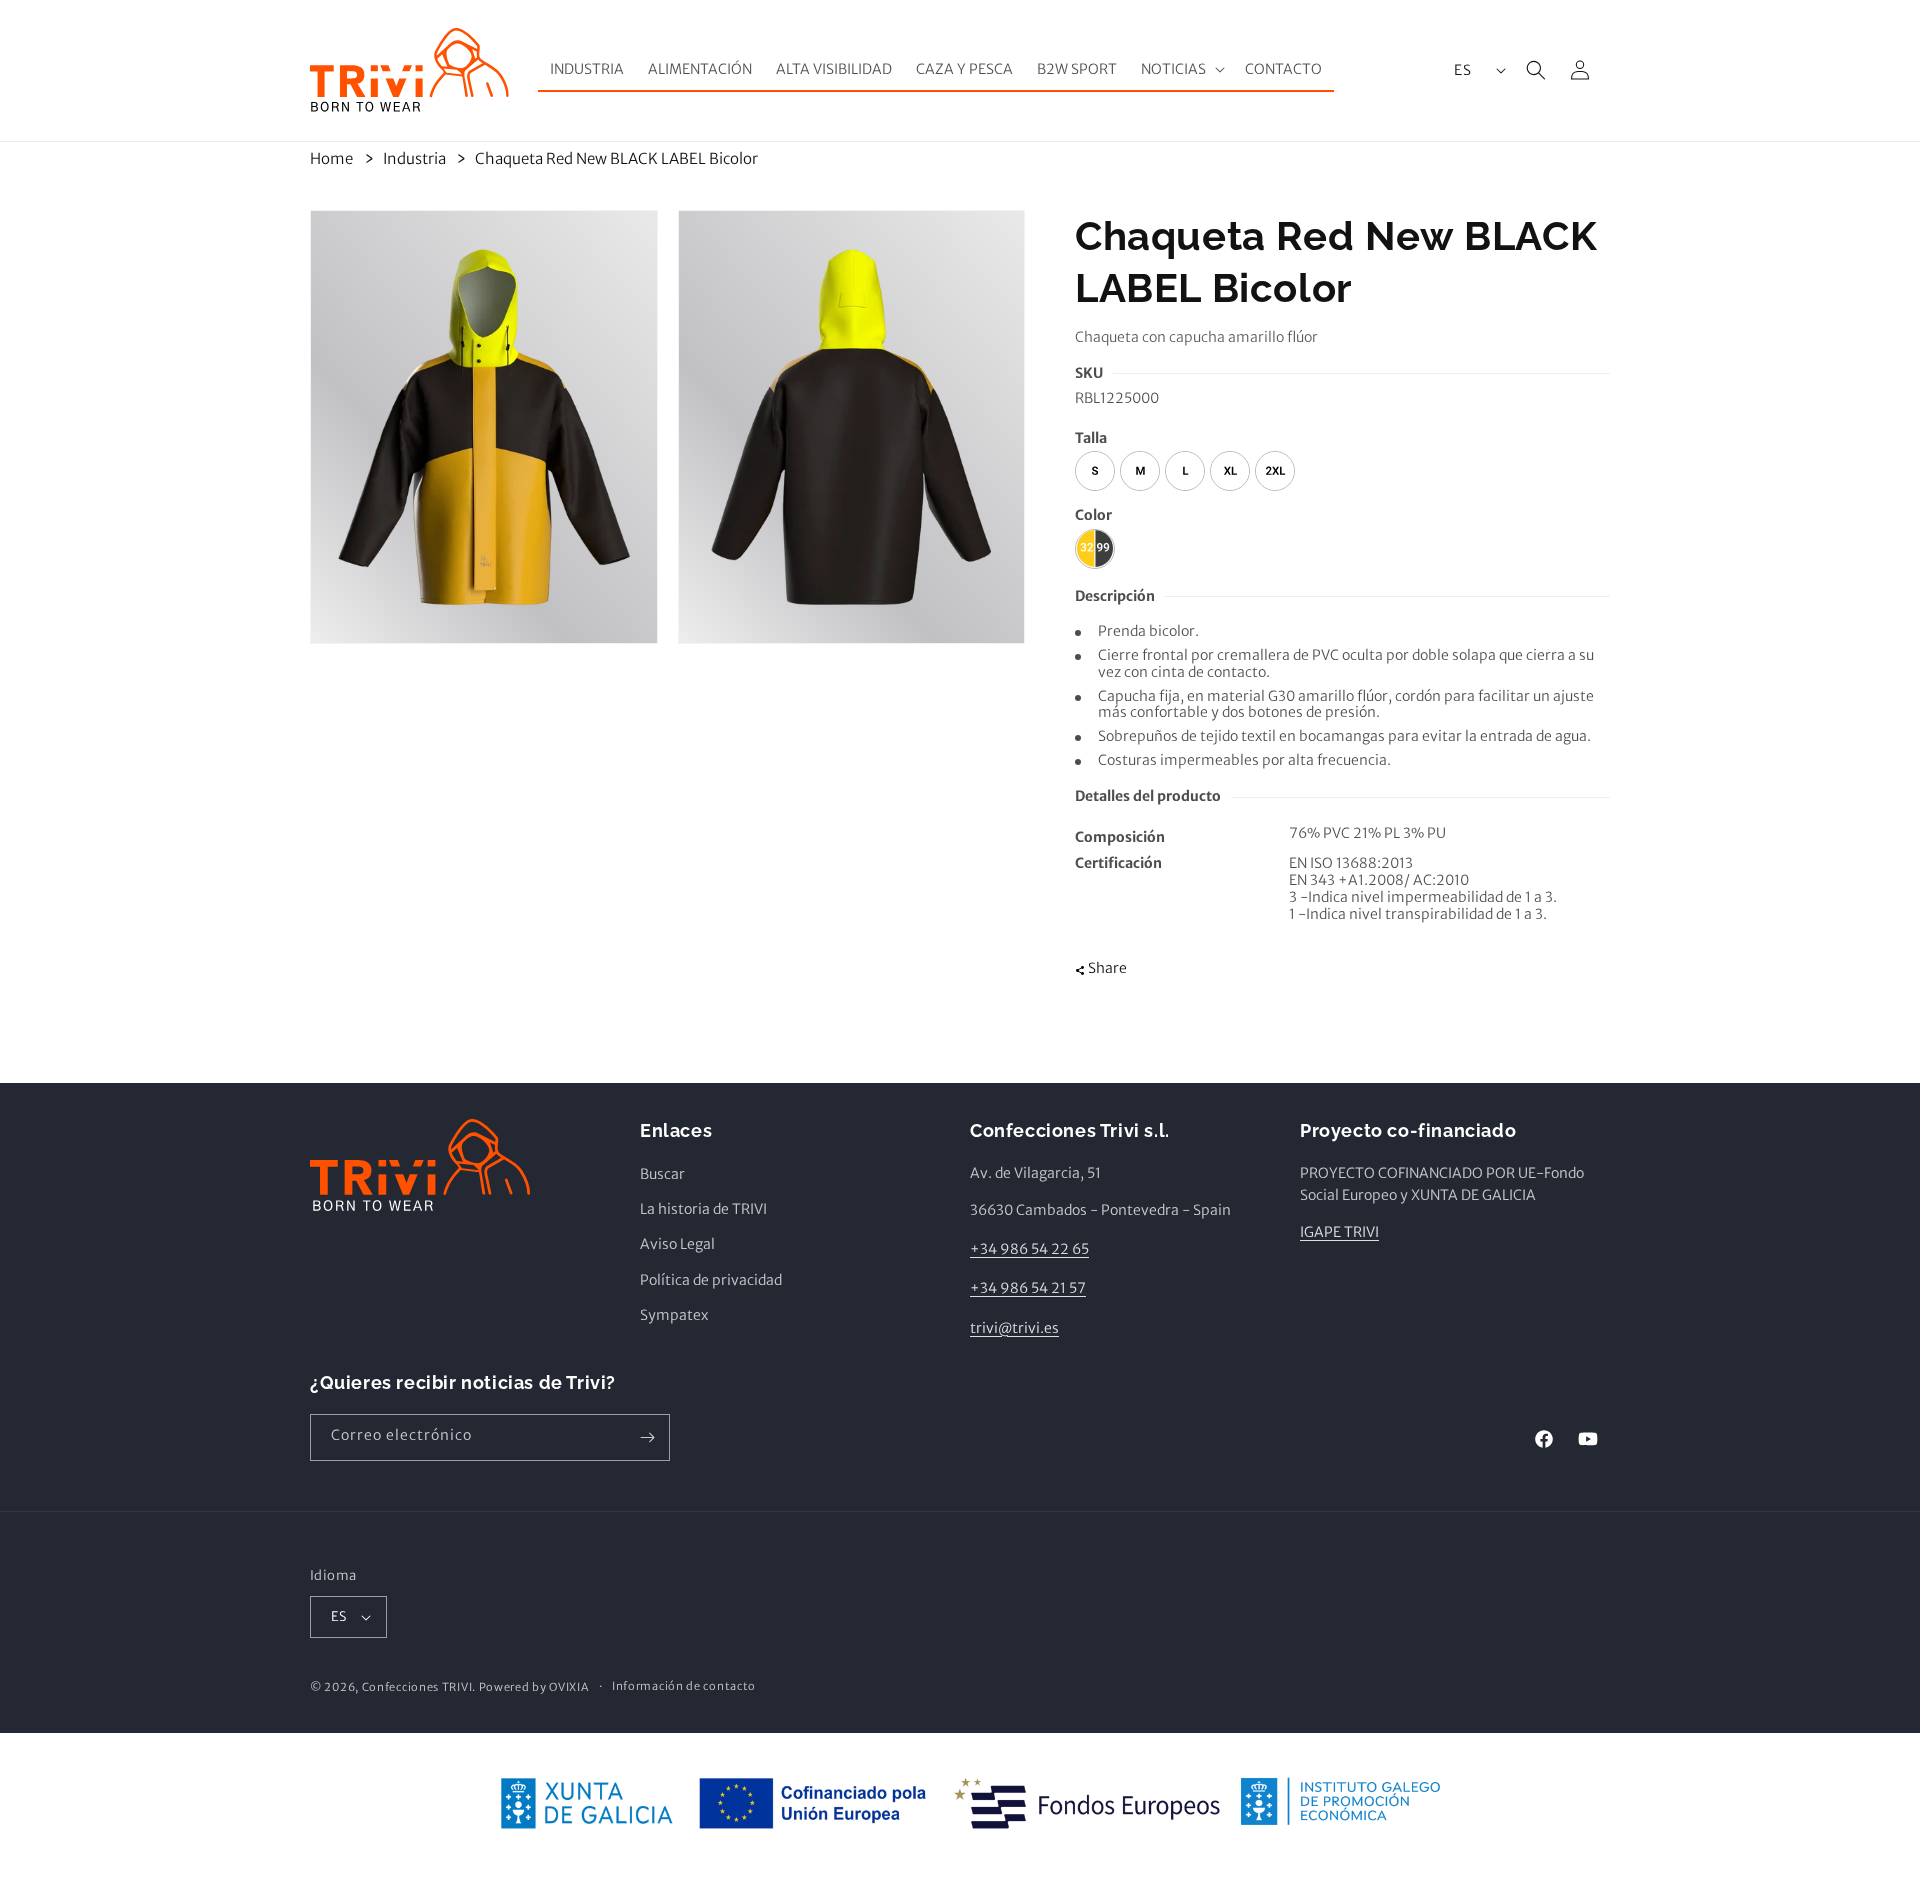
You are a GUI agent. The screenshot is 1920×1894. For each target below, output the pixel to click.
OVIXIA (568, 1687)
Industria (414, 158)
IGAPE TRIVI (1339, 1232)
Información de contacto (684, 1686)
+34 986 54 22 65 (1029, 1249)
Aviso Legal (677, 1244)
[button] (1181, 69)
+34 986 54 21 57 (1028, 1288)
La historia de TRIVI (703, 1209)
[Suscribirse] (647, 1437)
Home (331, 158)
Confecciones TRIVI (417, 1687)
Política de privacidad (711, 1280)
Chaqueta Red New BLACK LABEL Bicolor (616, 158)
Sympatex (674, 1315)
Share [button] (1107, 969)
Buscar (662, 1174)
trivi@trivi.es (1014, 1328)
